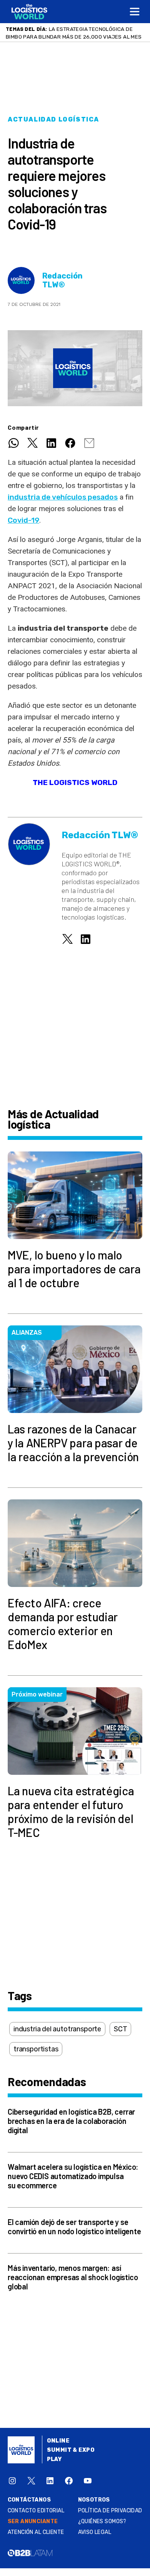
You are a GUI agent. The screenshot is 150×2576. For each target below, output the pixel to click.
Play (54, 2459)
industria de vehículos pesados (63, 497)
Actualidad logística (53, 119)
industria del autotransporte (57, 2029)
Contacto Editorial (36, 2511)
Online (58, 2441)
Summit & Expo (71, 2450)
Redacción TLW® (62, 280)
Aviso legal (95, 2532)
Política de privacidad (110, 2511)
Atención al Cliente (36, 2532)
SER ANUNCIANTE (33, 2521)
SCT (120, 2029)
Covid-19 (23, 520)
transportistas (36, 2049)
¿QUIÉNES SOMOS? (102, 2521)
